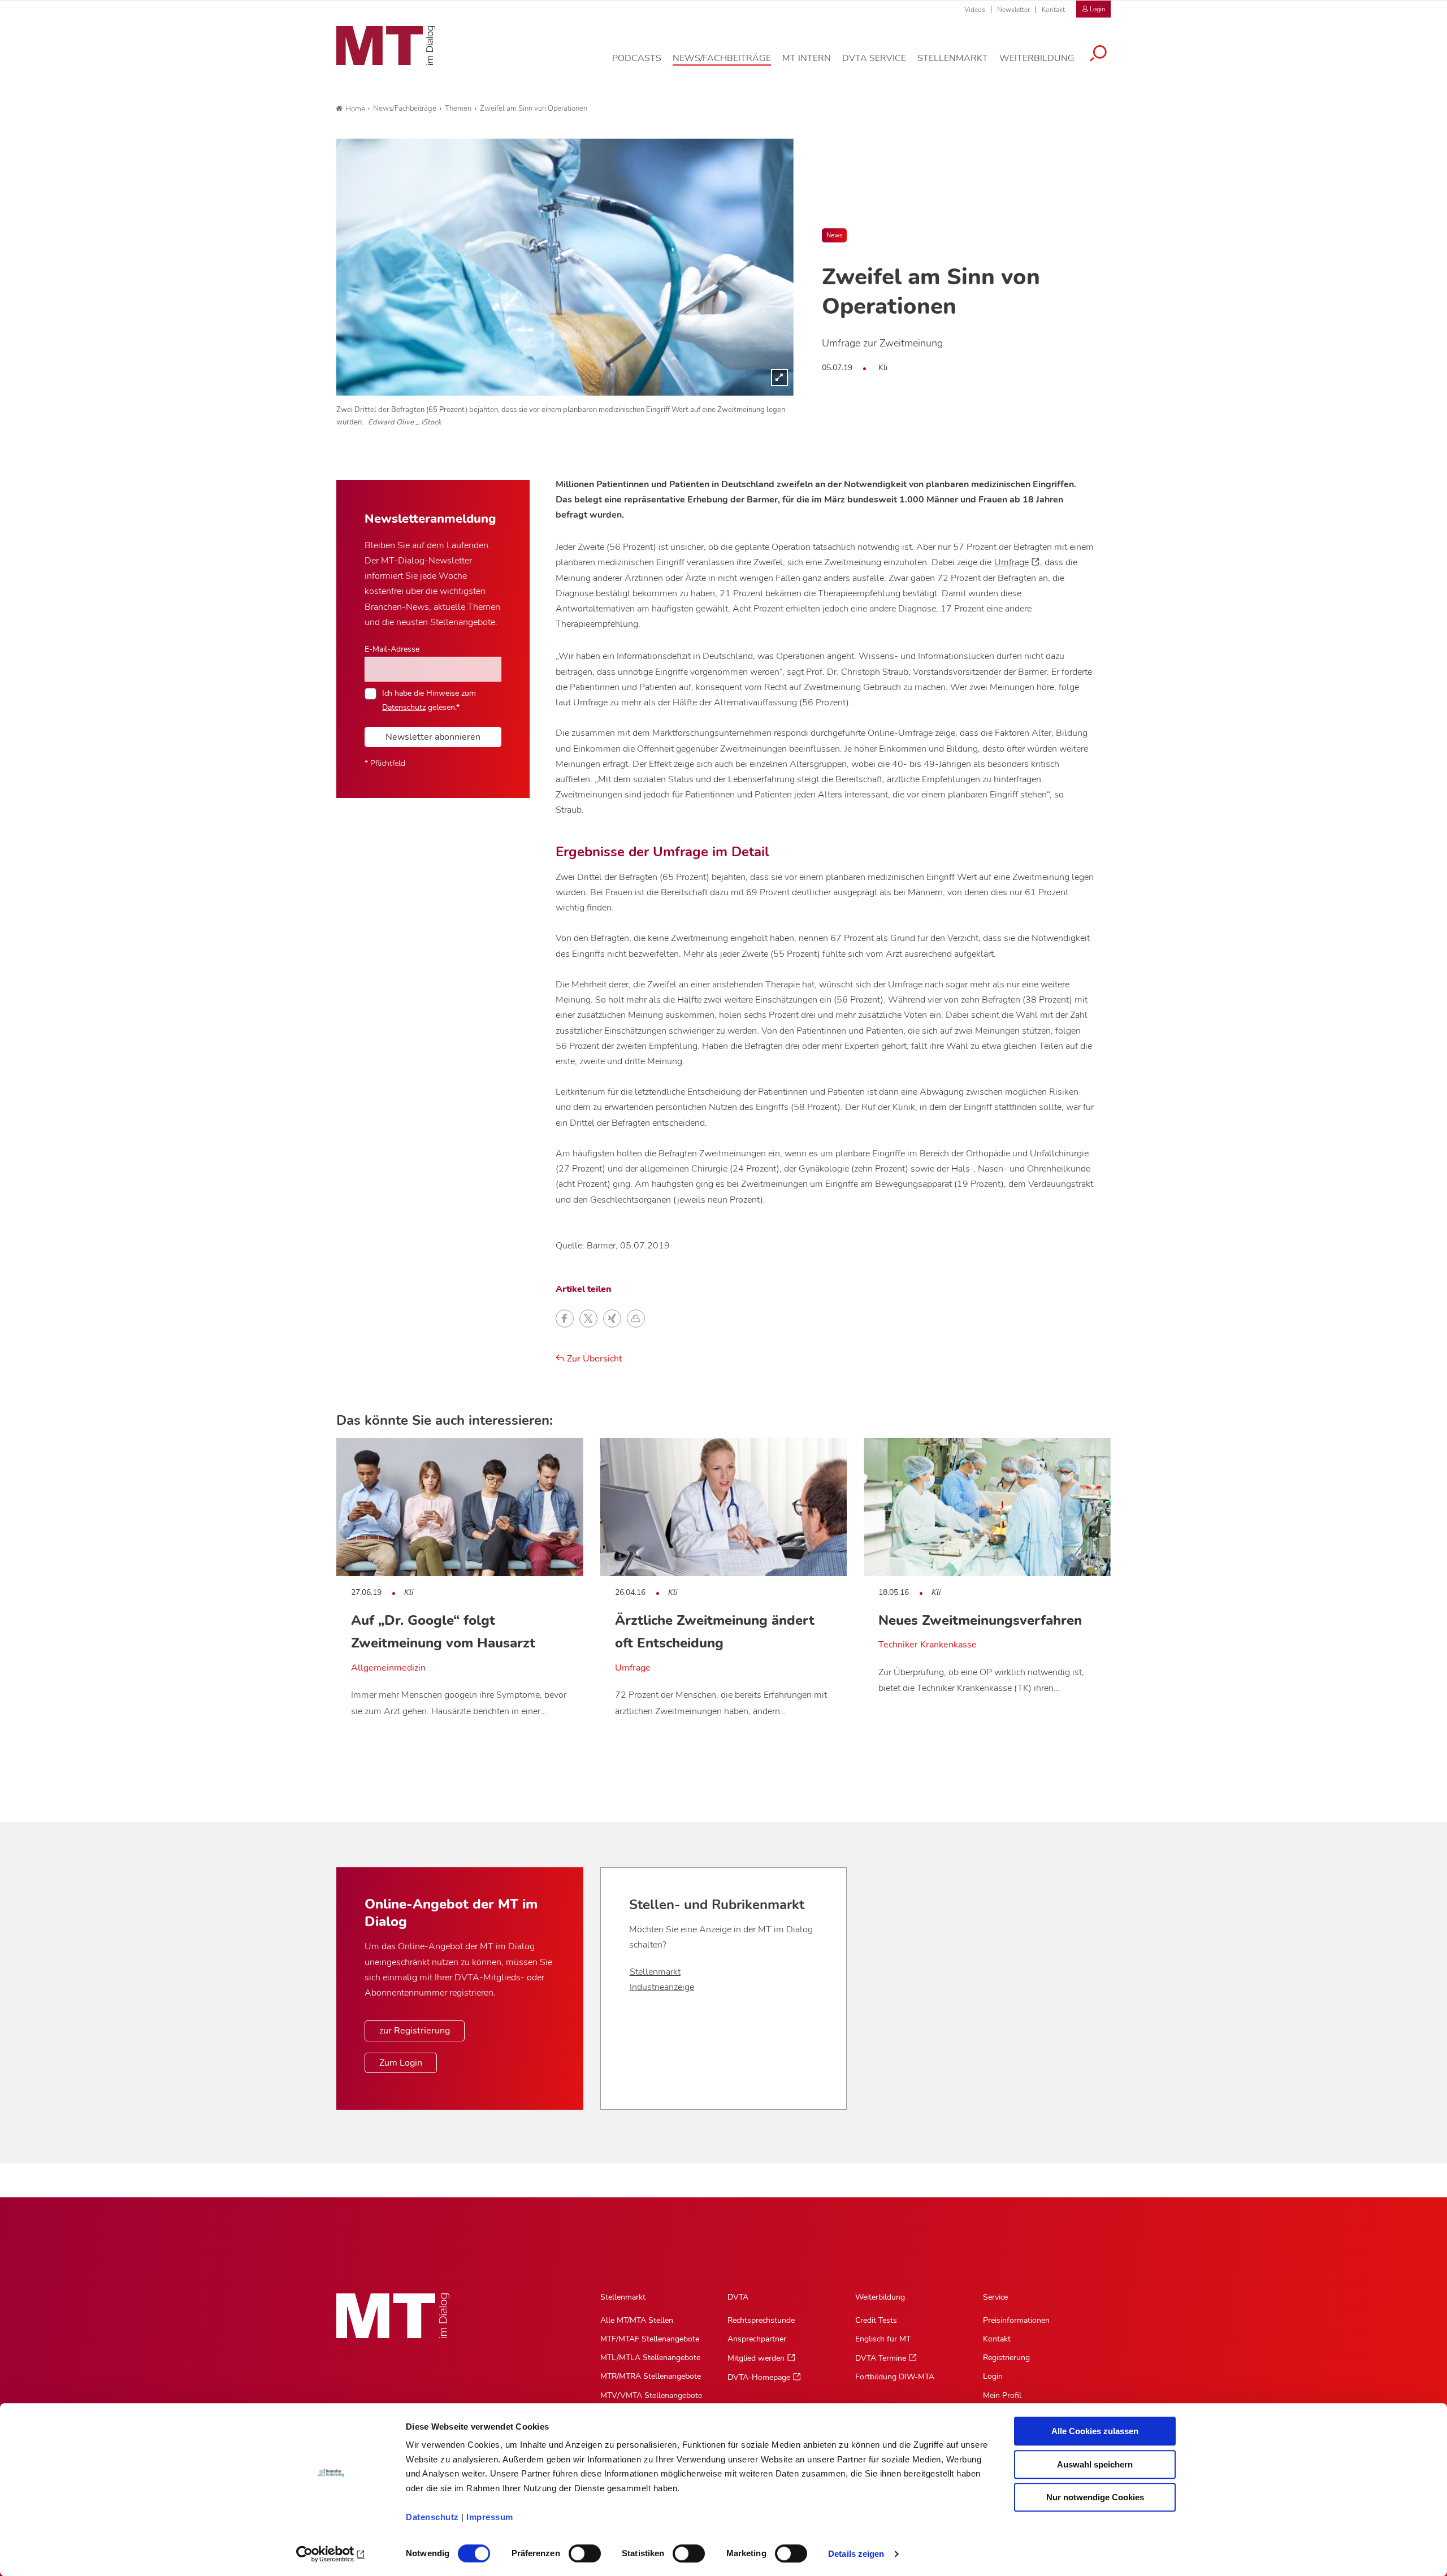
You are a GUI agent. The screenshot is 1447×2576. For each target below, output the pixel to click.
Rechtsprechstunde (761, 2320)
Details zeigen (856, 2554)
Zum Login (401, 2063)
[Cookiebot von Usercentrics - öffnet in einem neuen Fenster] (331, 2554)
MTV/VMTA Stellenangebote (651, 2395)
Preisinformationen (1016, 2320)
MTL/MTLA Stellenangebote (650, 2358)
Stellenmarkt (655, 1972)
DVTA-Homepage (759, 2377)
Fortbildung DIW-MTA (895, 2377)
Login (993, 2376)
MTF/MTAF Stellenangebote (650, 2339)
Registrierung (1006, 2358)
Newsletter (1013, 10)
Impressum (490, 2517)
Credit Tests (876, 2320)
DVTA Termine (881, 2358)
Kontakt (1053, 10)
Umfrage (1011, 562)
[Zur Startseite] (386, 46)
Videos (975, 10)
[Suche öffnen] (1098, 55)
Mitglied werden (756, 2358)
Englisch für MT (883, 2339)
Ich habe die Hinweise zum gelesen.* (429, 700)
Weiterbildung (880, 2297)
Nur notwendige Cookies (1095, 2497)
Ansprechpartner (757, 2339)
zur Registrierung (415, 2031)
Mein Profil (1002, 2395)
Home (355, 109)
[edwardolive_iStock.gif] (565, 267)
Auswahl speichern (1095, 2464)
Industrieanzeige (662, 1987)
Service (995, 2297)
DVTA (738, 2297)
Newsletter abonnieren (433, 737)
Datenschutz (432, 2517)
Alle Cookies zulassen (1095, 2431)
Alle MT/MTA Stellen (637, 2320)
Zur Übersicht (593, 1359)
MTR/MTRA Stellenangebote (651, 2376)
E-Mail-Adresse (392, 649)
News (834, 235)
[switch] (575, 2550)
